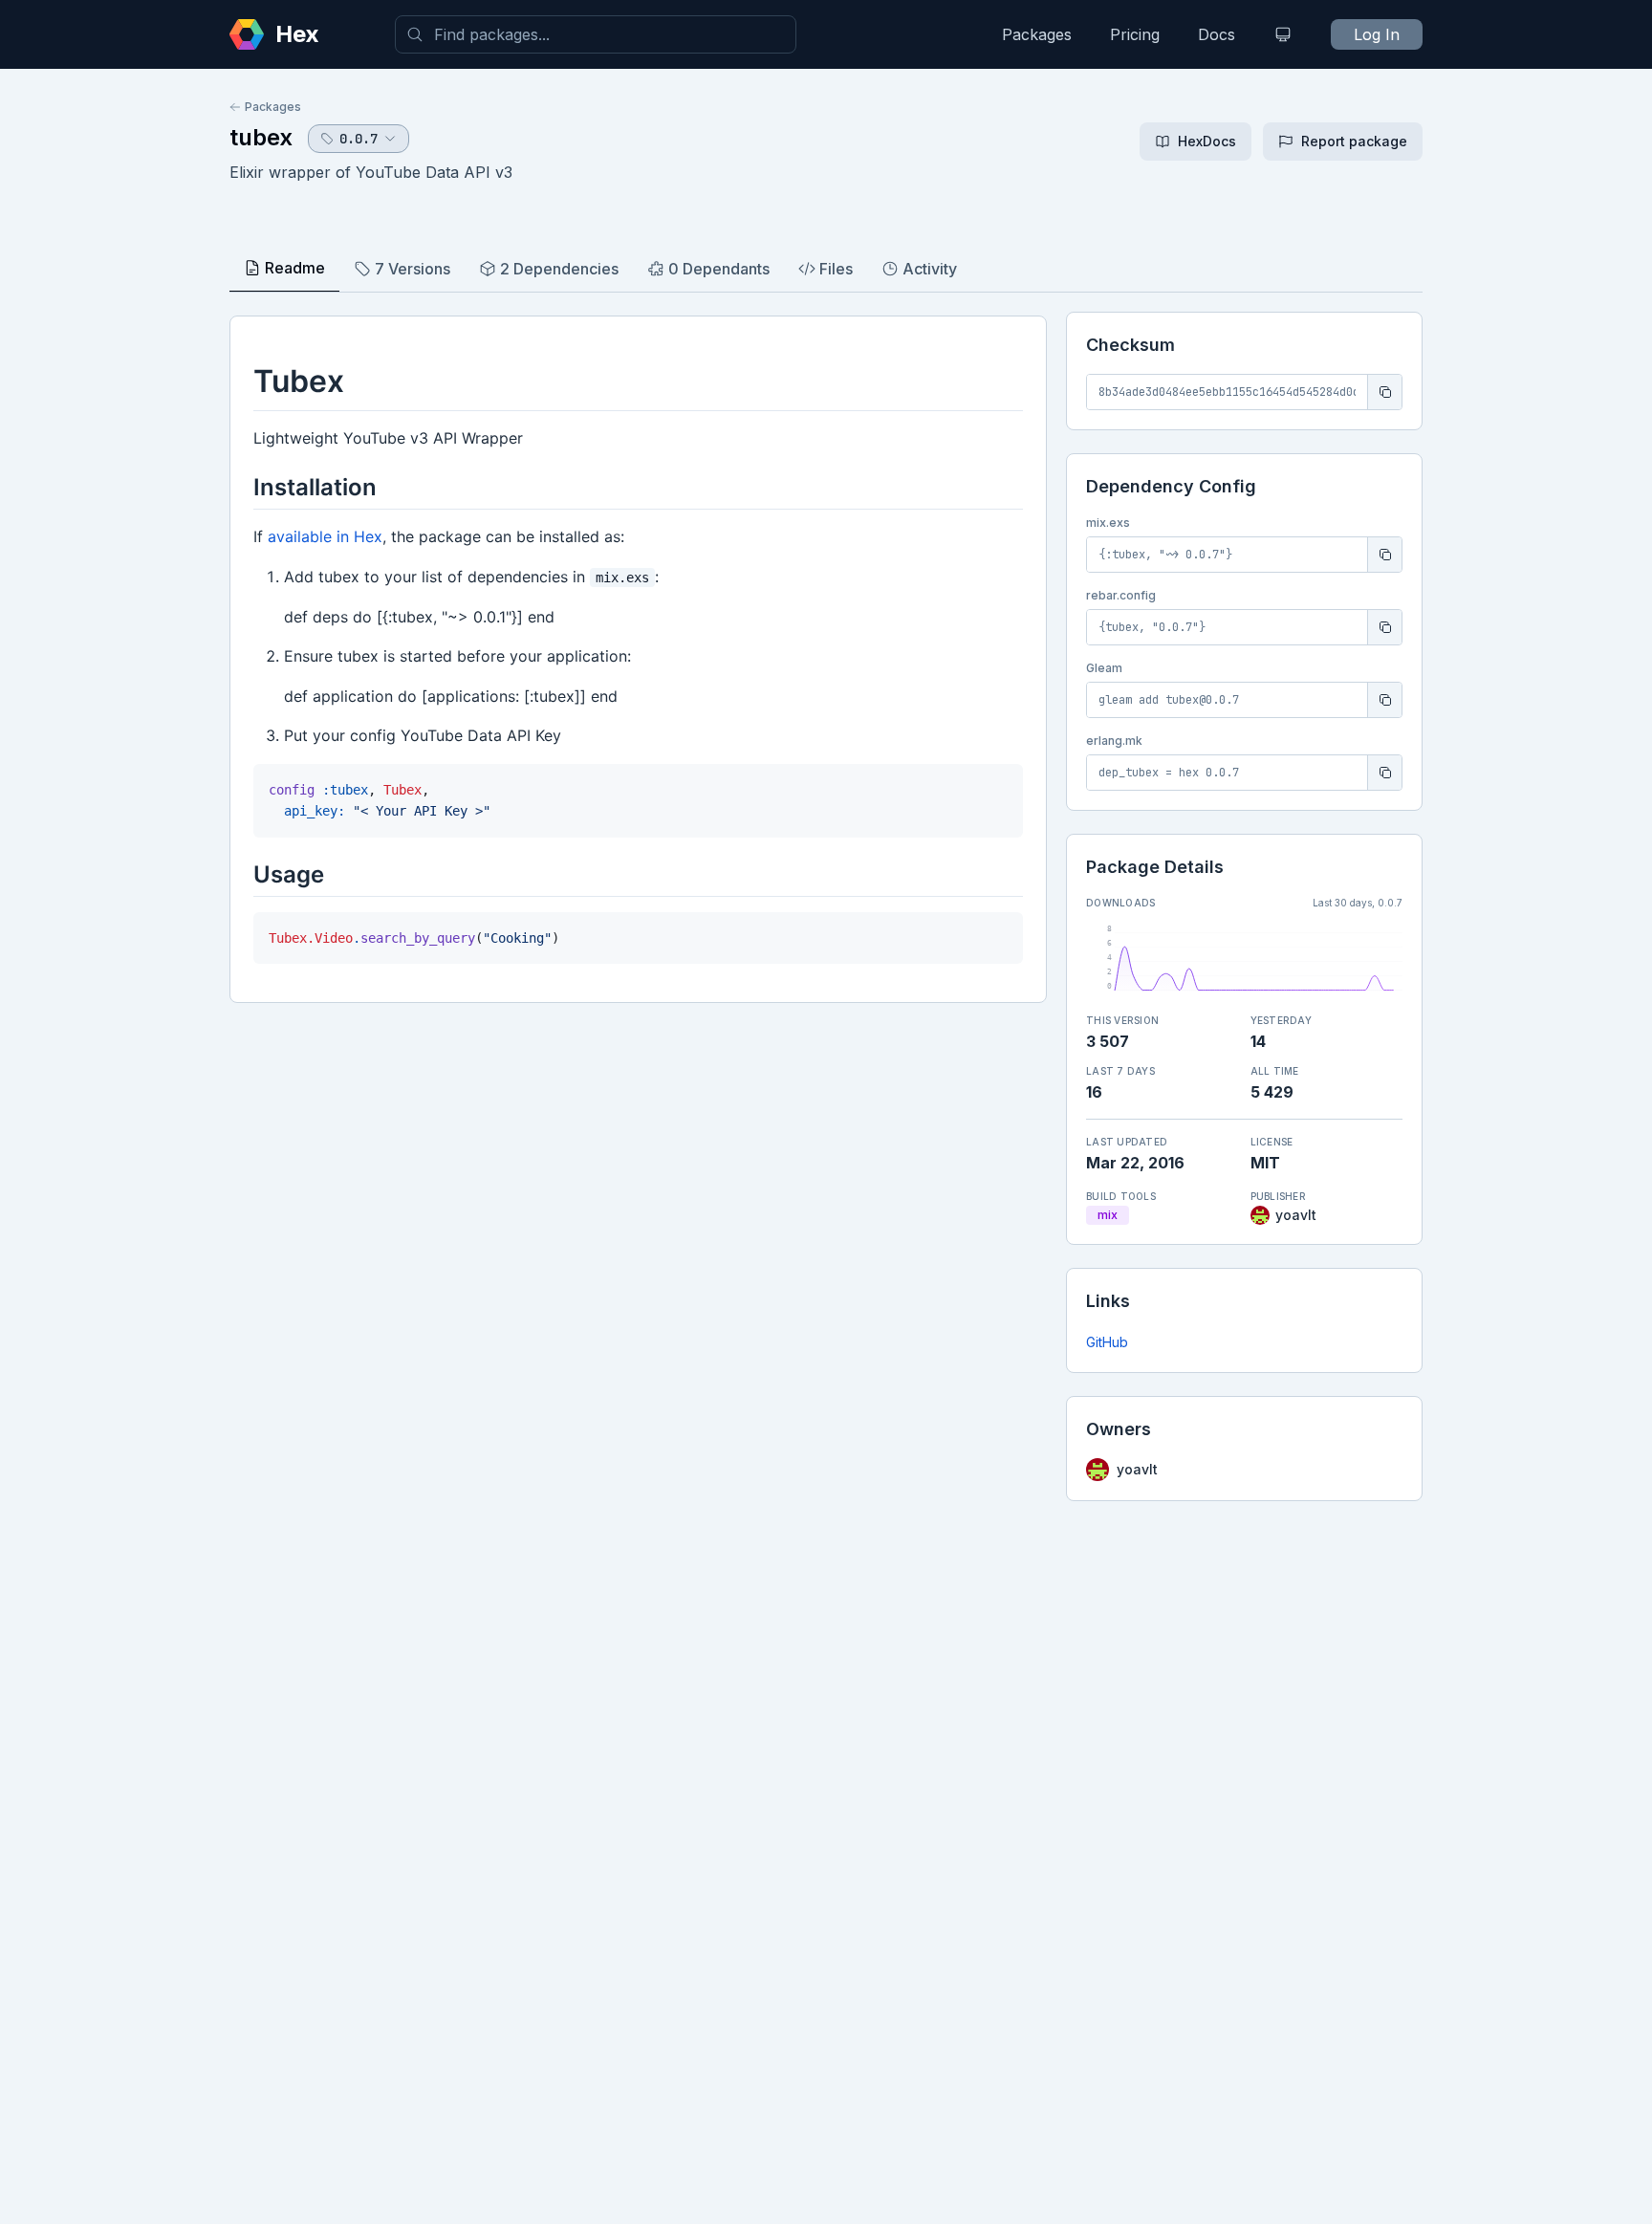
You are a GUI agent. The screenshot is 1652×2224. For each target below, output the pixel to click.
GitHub (1107, 1342)
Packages (1037, 34)
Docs (1217, 34)
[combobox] (596, 34)
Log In (1377, 34)
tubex (261, 137)
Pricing (1135, 34)
